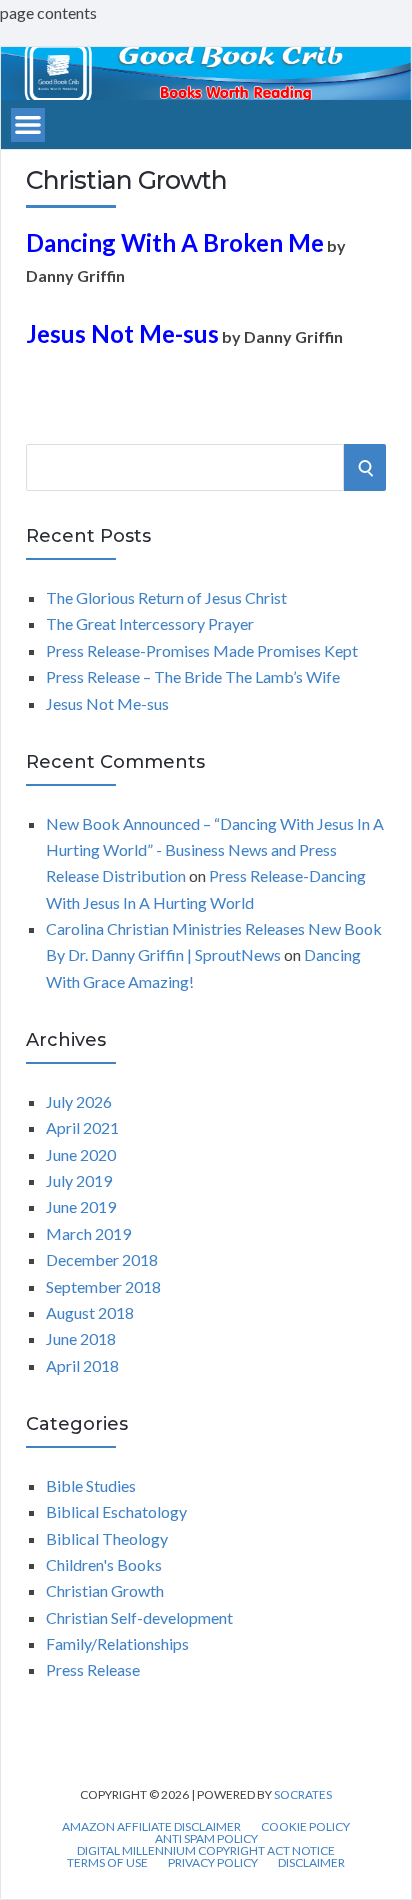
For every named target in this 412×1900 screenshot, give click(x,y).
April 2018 (82, 1365)
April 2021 (82, 1127)
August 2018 (90, 1312)
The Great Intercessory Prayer (150, 623)
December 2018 (102, 1259)
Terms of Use (107, 1863)
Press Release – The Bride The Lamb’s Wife (193, 676)
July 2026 (79, 1101)
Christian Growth (105, 1590)
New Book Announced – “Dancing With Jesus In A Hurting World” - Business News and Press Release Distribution (215, 850)
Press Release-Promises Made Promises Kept (202, 650)
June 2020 (81, 1154)
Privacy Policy (213, 1863)
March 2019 (88, 1233)
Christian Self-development (139, 1617)
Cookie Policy (305, 1827)
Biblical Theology (107, 1538)
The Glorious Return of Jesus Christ (166, 597)
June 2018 (81, 1338)
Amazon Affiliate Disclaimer (151, 1827)
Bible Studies (91, 1485)
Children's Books (104, 1564)
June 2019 (81, 1206)
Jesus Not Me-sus (107, 703)
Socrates (303, 1794)
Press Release (93, 1669)
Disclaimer (311, 1863)
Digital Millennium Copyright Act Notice (206, 1851)
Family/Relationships (117, 1643)
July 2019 (79, 1180)
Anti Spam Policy (206, 1839)
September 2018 (103, 1286)
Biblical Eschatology (116, 1511)
